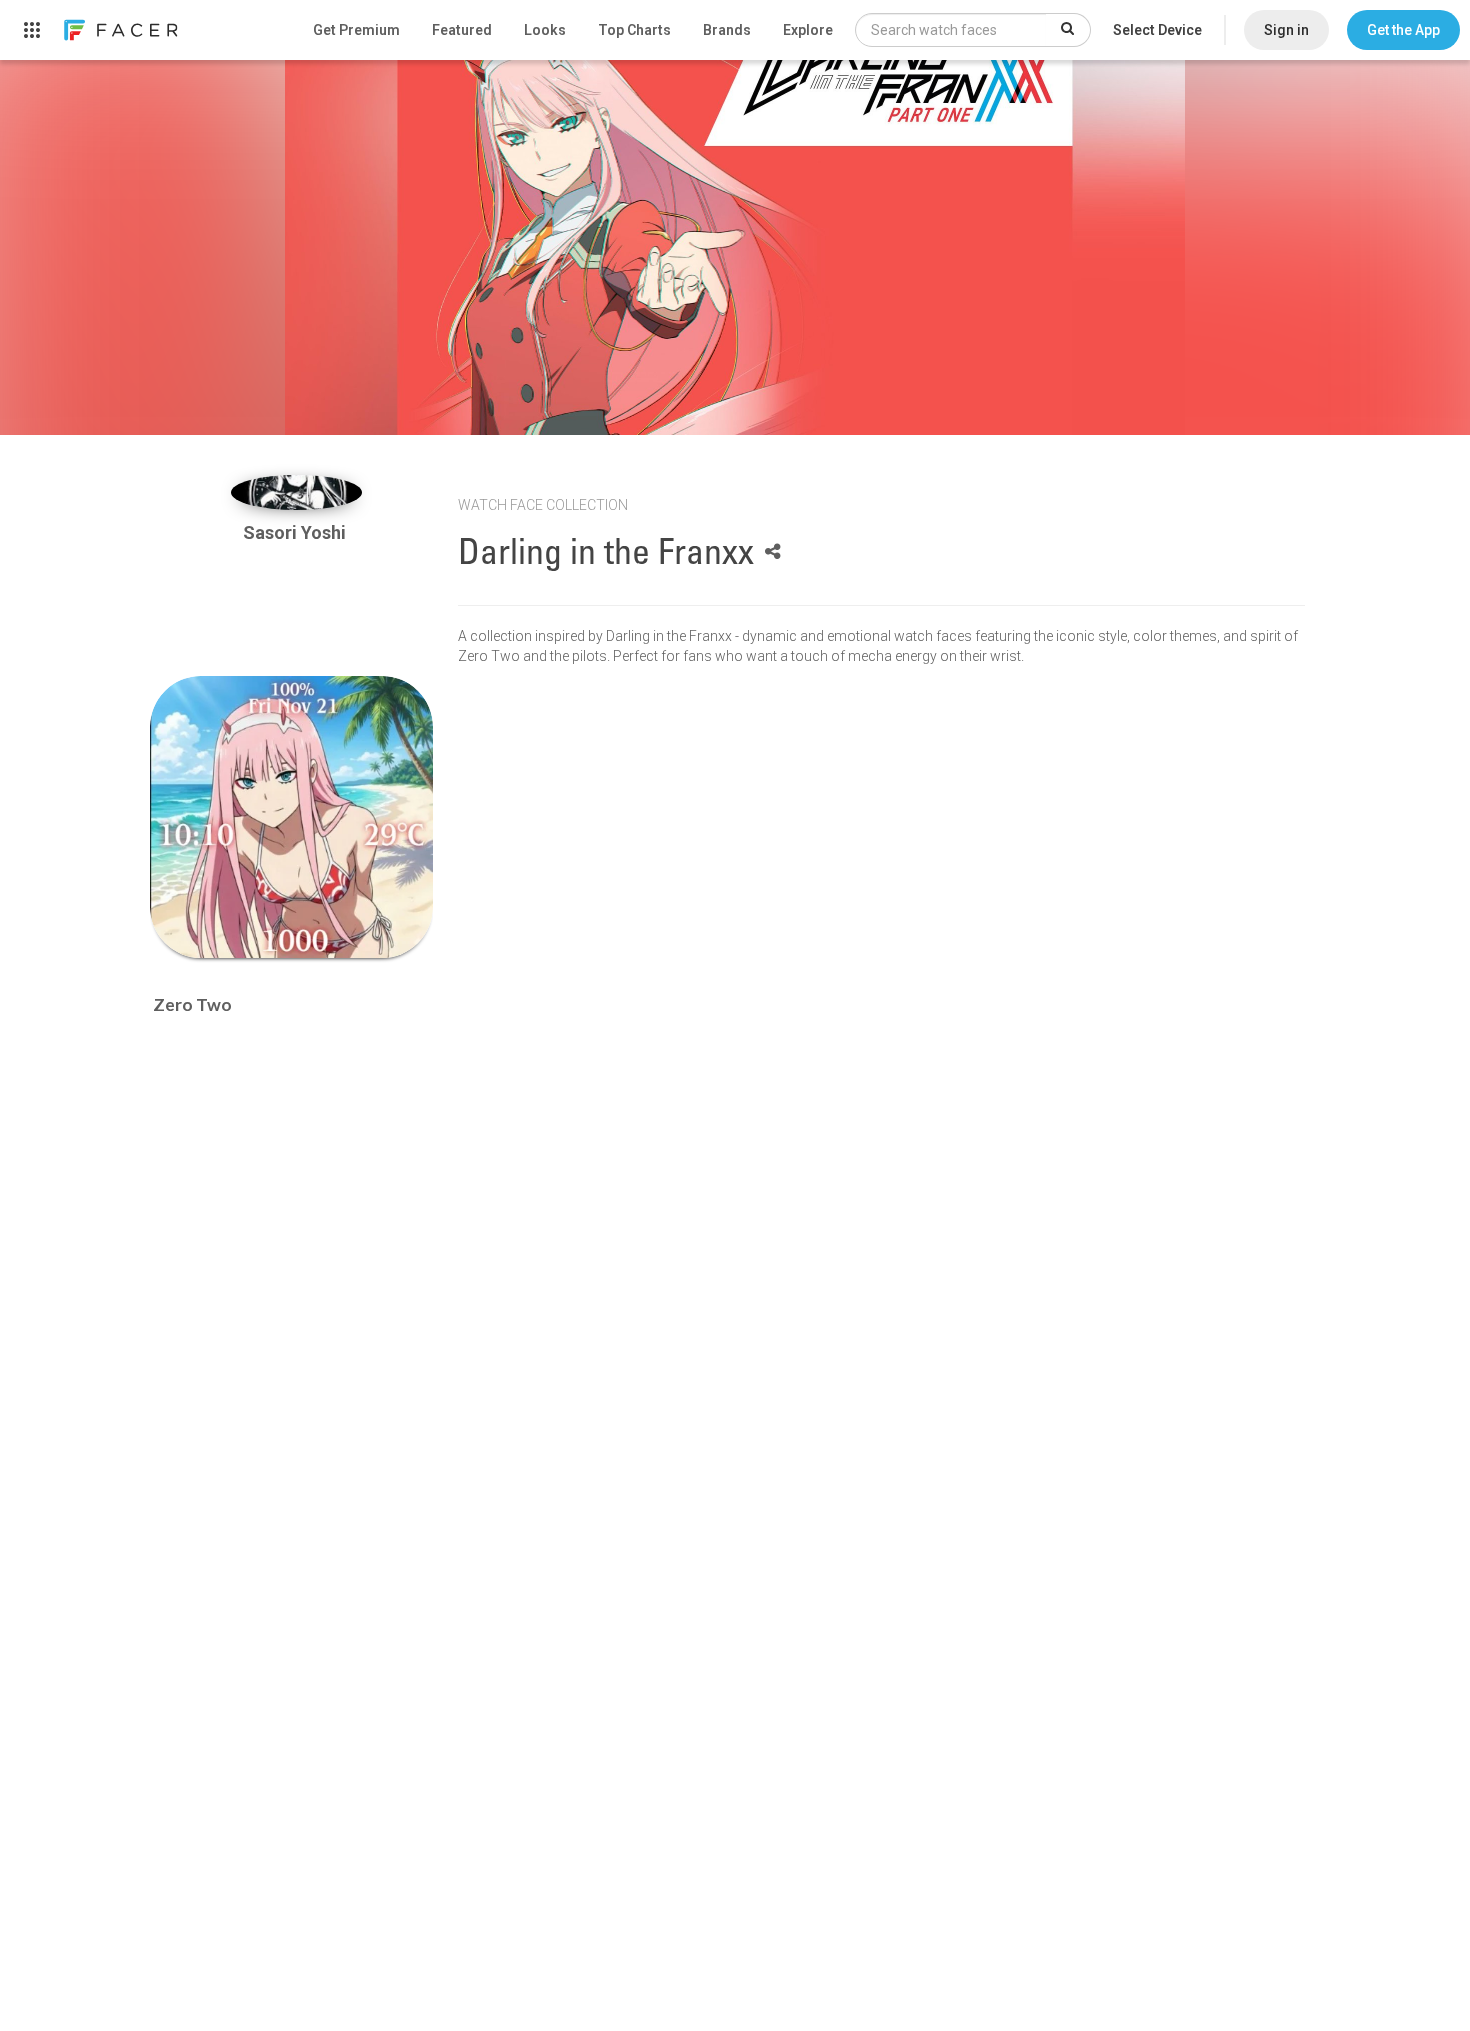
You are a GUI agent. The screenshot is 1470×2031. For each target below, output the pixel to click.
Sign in (1286, 30)
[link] (120, 30)
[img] (296, 492)
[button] (1403, 30)
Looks (545, 30)
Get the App (1403, 30)
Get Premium (356, 30)
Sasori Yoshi (296, 532)
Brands (727, 30)
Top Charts (634, 30)
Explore (808, 30)
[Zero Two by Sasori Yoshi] (291, 817)
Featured (462, 30)
